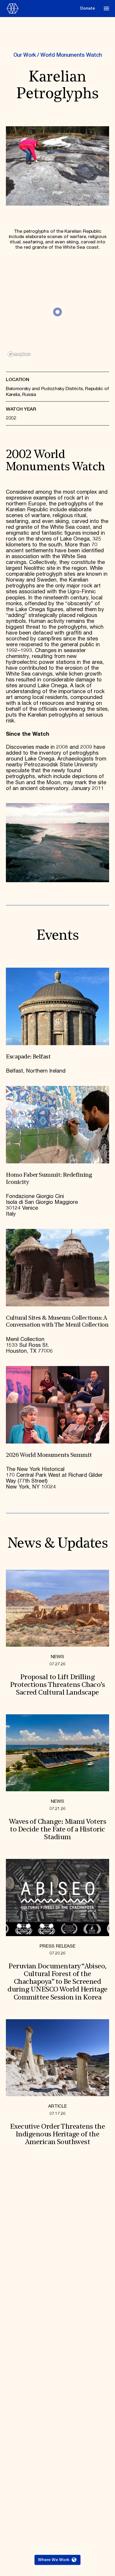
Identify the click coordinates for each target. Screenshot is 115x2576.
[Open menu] (106, 9)
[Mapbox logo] (19, 354)
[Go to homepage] (41, 8)
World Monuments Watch (71, 55)
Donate (88, 8)
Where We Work (54, 2560)
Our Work (25, 55)
